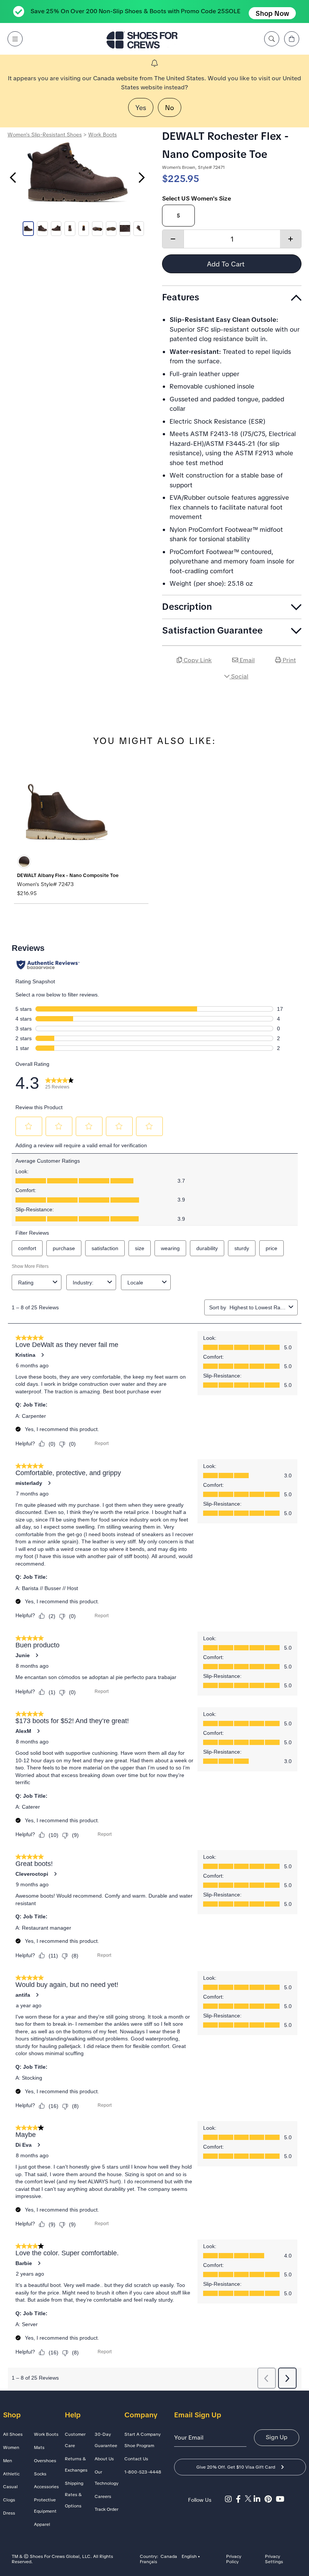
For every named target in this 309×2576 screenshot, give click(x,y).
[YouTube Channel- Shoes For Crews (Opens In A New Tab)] (281, 2499)
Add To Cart (227, 264)
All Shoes (13, 2434)
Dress (9, 2513)
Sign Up (277, 2437)
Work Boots (102, 135)
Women (11, 2447)
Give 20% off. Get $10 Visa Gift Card (236, 2467)
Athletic (11, 2474)
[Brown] (24, 862)
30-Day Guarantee (106, 2440)
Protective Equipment (45, 2506)
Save (292, 697)
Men (8, 2461)
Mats (39, 2447)
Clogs (9, 2500)
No (170, 108)
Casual (10, 2487)
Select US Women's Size (197, 198)
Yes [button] (141, 108)
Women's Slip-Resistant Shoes (45, 135)
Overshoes (45, 2461)
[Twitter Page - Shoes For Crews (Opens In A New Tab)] (249, 2499)
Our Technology (106, 2478)
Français (148, 2562)
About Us (104, 2459)
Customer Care (75, 2440)
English (189, 2557)
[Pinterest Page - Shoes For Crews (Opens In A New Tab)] (270, 2499)
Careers (103, 2496)
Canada (169, 2557)
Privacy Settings (274, 2559)
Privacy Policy (234, 2559)
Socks (40, 2474)
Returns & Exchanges (76, 2464)
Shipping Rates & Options (74, 2495)
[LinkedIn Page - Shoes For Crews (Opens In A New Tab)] (259, 2499)
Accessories (46, 2487)
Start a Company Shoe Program (142, 2440)
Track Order (106, 2509)
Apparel (42, 2524)
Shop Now (272, 13)
